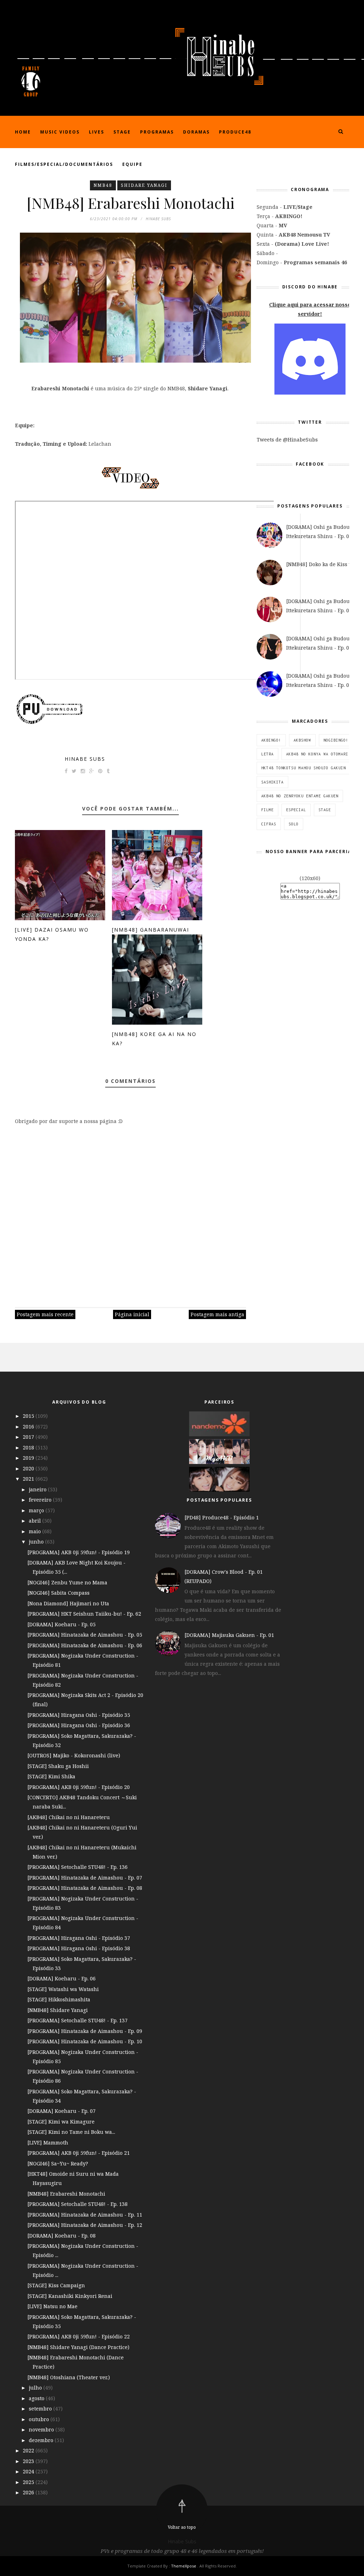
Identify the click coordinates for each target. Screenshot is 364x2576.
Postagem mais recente (45, 1314)
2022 (29, 2450)
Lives (97, 132)
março (37, 1510)
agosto (37, 2398)
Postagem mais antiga (217, 1314)
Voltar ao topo (182, 2527)
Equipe (132, 164)
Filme (267, 810)
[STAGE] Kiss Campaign (56, 2285)
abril (36, 1521)
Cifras (269, 824)
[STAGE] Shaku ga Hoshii (58, 1766)
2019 (29, 1458)
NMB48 (103, 185)
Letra (267, 754)
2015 (29, 1416)
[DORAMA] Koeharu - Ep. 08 (61, 2236)
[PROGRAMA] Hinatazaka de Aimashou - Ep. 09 (85, 2031)
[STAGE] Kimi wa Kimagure (61, 2122)
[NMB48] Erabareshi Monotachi (66, 2194)
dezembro (42, 2440)
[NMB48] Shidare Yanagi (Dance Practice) (78, 2347)
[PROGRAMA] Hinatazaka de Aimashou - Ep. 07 (85, 1878)
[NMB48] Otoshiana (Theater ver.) (69, 2377)
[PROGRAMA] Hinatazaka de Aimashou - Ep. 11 (85, 2215)
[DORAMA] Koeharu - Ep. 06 (61, 1978)
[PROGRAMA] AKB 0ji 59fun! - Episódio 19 (79, 1552)
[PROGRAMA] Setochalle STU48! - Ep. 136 (77, 1867)
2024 (29, 2471)
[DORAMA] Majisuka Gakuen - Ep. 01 (229, 1635)
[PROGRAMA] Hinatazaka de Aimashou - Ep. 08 (85, 1888)
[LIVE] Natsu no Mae (52, 2306)
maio (36, 1531)
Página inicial (132, 1314)
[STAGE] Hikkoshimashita (59, 1999)
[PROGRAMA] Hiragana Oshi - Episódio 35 (79, 1715)
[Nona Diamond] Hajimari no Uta (68, 1603)
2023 (29, 2461)
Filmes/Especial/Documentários (64, 164)
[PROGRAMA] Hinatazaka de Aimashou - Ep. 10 (85, 2041)
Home (23, 132)
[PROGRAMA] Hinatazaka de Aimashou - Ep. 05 (85, 1635)
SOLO (294, 824)
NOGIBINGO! (336, 740)
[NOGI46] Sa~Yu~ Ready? (58, 2163)
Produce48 (235, 132)
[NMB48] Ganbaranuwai (151, 930)
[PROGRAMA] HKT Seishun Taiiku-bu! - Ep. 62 (84, 1614)
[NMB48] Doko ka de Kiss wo (321, 564)
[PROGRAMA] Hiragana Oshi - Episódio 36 (79, 1725)
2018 (29, 1447)
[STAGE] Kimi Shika (51, 1776)
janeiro (38, 1489)
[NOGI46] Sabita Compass (58, 1593)
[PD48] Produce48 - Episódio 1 (222, 1517)
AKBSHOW (302, 740)
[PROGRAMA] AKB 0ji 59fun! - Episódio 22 (79, 2336)
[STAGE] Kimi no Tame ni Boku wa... (71, 2132)
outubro (40, 2419)
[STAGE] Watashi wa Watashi (63, 1989)
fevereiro (41, 1500)
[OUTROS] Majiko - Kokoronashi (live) (74, 1755)
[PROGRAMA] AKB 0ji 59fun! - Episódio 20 (79, 1787)
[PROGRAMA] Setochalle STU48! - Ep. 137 (77, 2020)
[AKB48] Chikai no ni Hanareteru (69, 1817)
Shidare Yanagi (144, 185)
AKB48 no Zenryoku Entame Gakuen (300, 796)
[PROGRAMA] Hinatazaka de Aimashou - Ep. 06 (85, 1645)
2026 (29, 2492)
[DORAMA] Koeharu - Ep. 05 (61, 1624)
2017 (29, 1437)
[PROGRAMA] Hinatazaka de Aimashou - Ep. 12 (85, 2225)
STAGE (325, 810)
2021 (29, 1479)
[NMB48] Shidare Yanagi (58, 2010)
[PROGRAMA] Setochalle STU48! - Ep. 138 (77, 2204)
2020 (29, 1468)
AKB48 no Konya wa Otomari (317, 754)
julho (36, 2388)
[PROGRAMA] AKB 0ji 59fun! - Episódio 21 (79, 2153)
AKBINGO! (271, 740)
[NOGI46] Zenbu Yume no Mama (67, 1582)
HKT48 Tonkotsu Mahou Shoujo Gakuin (304, 768)
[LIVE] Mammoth (48, 2143)
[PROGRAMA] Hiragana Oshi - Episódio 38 (79, 1948)
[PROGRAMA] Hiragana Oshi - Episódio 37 (79, 1938)
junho (37, 1542)
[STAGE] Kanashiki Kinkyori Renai (70, 2296)
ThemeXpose (184, 2566)
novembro (42, 2429)
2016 (29, 1427)
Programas (157, 132)
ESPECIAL (296, 810)
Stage (122, 132)
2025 (29, 2482)
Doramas (196, 132)
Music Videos (60, 132)
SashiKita (272, 782)
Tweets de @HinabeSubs (287, 440)
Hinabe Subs (85, 759)
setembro (41, 2409)
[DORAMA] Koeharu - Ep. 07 (61, 2111)
